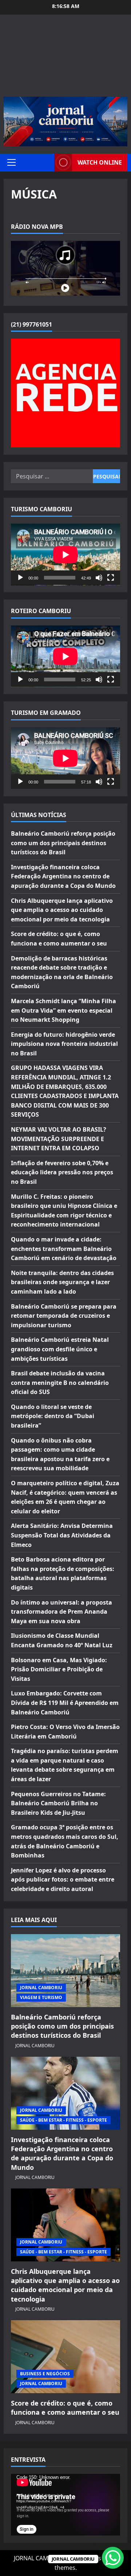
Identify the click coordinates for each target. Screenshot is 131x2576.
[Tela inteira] (111, 578)
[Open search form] (47, 163)
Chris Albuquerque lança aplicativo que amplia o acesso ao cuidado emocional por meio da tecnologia (62, 910)
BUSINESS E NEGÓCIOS (45, 2374)
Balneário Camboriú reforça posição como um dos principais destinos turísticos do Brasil (63, 843)
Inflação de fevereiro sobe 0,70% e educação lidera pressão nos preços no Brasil (62, 1172)
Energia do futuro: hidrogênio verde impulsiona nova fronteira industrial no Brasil (64, 1044)
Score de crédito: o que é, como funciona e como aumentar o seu (65, 2408)
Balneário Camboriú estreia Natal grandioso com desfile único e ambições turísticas (60, 1349)
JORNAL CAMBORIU (41, 1988)
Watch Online (100, 162)
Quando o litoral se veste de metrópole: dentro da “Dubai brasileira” (53, 1416)
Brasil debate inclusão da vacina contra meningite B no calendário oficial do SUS (60, 1383)
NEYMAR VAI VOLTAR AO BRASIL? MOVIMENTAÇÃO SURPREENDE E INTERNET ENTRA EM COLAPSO (59, 1139)
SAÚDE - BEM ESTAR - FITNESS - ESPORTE (63, 2120)
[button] (11, 162)
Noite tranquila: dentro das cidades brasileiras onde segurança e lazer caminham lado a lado (62, 1282)
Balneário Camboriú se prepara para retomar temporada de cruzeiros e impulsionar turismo (64, 1316)
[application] (65, 555)
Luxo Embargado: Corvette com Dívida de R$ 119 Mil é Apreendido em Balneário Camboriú (65, 1703)
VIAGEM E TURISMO (41, 1997)
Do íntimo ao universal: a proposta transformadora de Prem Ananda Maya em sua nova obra (61, 1612)
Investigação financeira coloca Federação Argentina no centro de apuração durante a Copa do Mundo (63, 876)
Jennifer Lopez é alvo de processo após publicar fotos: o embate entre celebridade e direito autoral (63, 1880)
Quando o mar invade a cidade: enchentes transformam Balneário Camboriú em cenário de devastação (64, 1249)
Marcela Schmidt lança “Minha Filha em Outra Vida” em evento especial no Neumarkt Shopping (63, 1010)
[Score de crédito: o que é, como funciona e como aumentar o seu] (65, 2357)
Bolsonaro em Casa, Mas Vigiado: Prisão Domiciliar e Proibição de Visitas (59, 1669)
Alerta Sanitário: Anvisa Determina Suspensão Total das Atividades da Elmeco (62, 1535)
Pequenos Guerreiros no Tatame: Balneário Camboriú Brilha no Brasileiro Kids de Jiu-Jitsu (58, 1803)
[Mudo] (99, 578)
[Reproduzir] (20, 578)
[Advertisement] (65, 59)
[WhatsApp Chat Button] (113, 2558)
